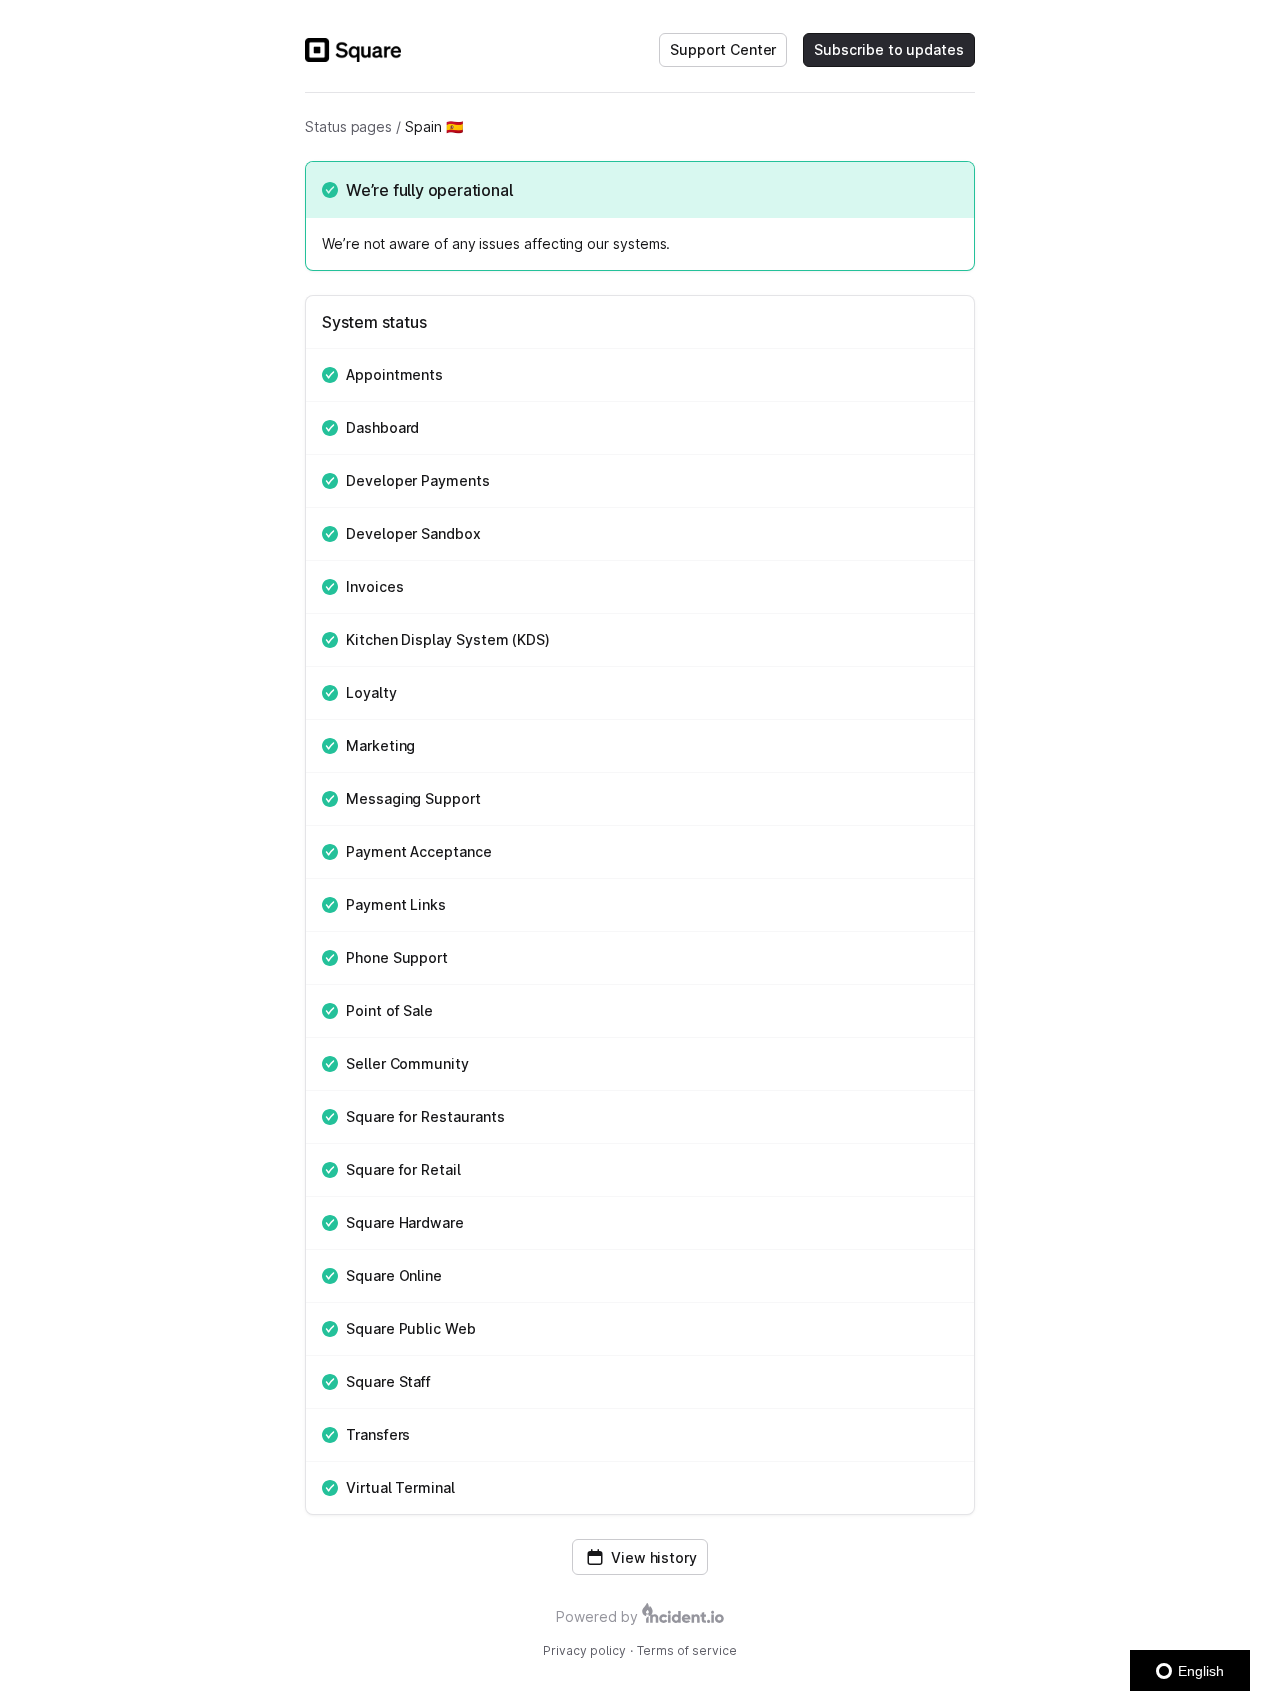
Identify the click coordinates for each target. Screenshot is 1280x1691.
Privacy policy (584, 1650)
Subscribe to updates (889, 49)
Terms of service (687, 1650)
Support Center (723, 49)
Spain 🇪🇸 (434, 126)
